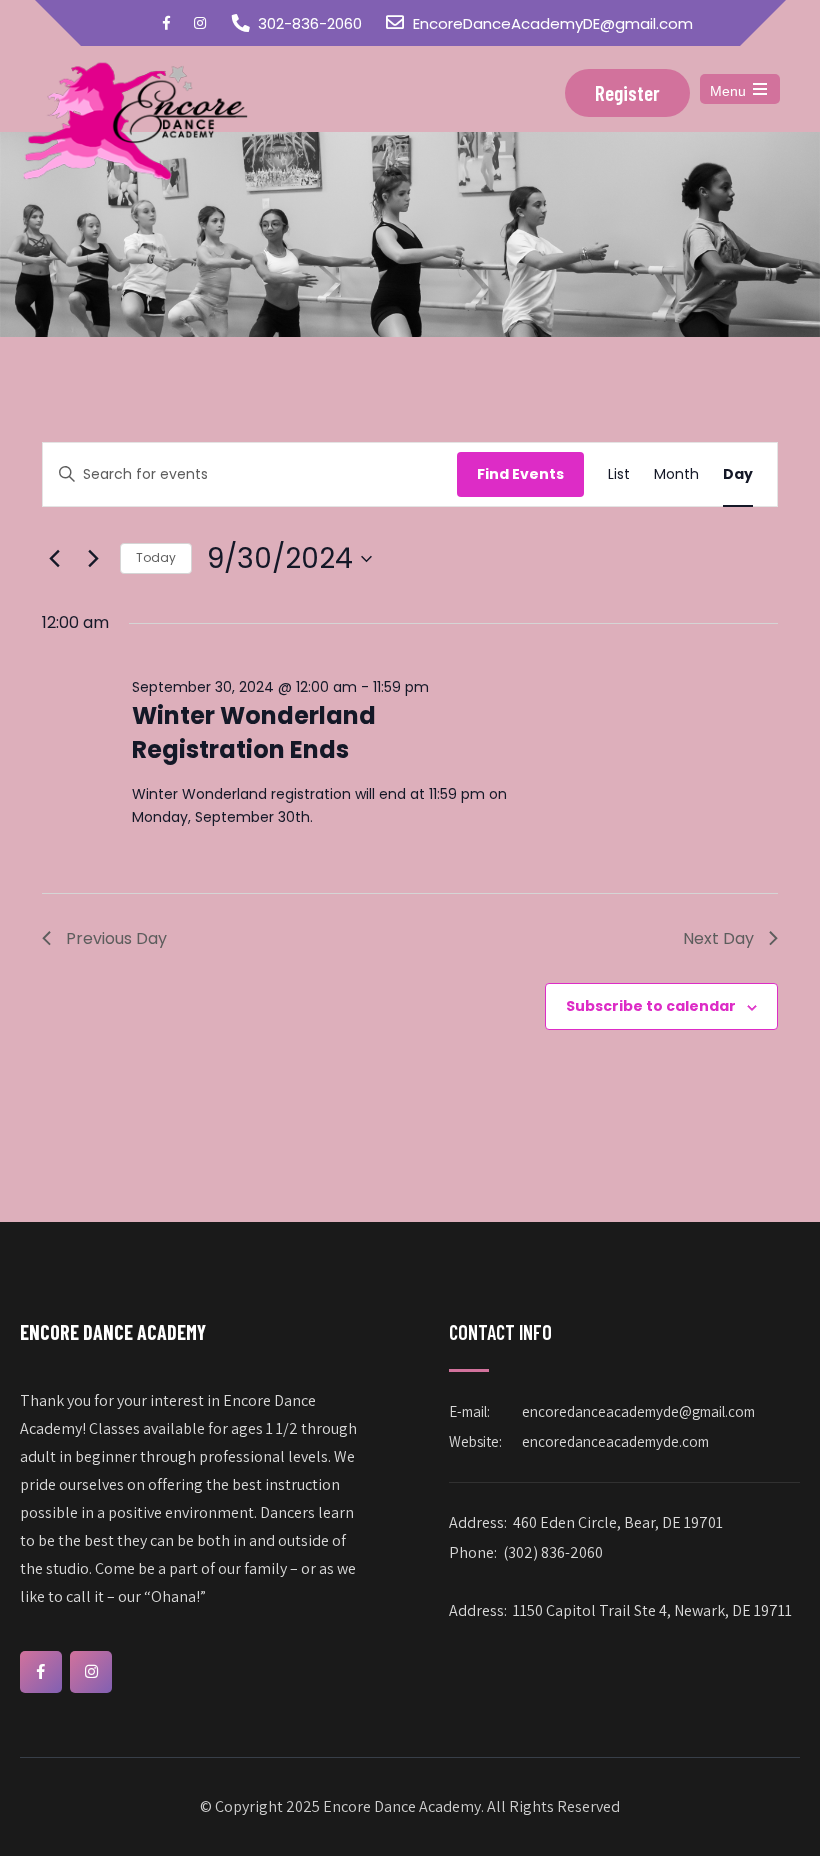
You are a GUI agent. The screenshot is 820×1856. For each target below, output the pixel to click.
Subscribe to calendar (651, 1006)
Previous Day (116, 938)
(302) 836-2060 (553, 1552)
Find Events (520, 474)
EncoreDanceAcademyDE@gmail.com (553, 23)
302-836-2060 (310, 23)
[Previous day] (54, 559)
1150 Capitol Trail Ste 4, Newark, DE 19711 (652, 1610)
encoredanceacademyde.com (615, 1441)
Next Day (718, 938)
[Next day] (93, 559)
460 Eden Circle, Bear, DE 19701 (618, 1522)
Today (156, 557)
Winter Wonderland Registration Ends (254, 732)
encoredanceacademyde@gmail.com (638, 1411)
